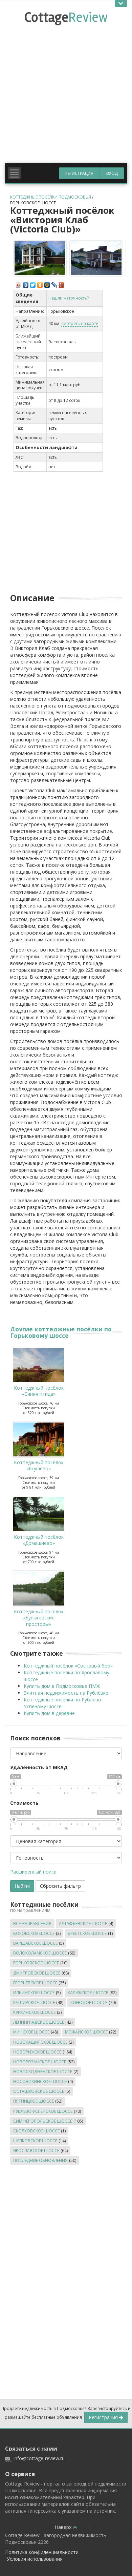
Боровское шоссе (34, 1933)
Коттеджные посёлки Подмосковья (51, 197)
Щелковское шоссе (35, 2141)
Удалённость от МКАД (39, 1767)
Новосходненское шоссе (43, 2072)
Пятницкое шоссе (34, 2101)
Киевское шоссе (89, 2002)
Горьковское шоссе (33, 203)
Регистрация (79, 173)
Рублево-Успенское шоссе (43, 2111)
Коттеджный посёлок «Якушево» (39, 1465)
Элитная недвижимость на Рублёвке (66, 1693)
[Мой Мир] (47, 283)
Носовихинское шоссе (40, 2081)
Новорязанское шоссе (40, 2062)
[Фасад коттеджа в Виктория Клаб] (40, 258)
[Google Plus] (61, 283)
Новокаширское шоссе (40, 2042)
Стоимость (24, 1803)
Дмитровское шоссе (37, 1973)
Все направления (32, 1924)
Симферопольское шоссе (43, 2121)
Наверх (64, 2527)
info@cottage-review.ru (39, 2458)
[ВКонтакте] (26, 283)
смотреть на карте (80, 323)
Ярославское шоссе (36, 2151)
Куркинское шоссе (34, 2012)
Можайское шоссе (86, 2032)
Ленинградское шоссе (39, 2022)
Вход (112, 173)
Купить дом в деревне (49, 1713)
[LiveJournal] (54, 283)
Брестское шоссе (87, 1933)
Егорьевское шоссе (35, 1983)
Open (121, 4)
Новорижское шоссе (37, 2052)
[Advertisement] (66, 90)
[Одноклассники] (40, 283)
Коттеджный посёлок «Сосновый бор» (68, 1666)
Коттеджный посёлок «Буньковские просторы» (39, 1618)
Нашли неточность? (69, 298)
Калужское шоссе (88, 1993)
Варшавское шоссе (35, 1943)
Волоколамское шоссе (40, 1953)
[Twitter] (33, 283)
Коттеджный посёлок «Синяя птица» (39, 1391)
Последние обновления (40, 2160)
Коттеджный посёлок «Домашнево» (39, 1540)
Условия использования (35, 2559)
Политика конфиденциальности (42, 2552)
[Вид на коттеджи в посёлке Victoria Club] (96, 258)
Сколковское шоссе (36, 2131)
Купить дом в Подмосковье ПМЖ (62, 1686)
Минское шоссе (31, 2032)
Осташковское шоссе (39, 2091)
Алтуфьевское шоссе (83, 1924)
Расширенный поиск (33, 1872)
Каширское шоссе (34, 2002)
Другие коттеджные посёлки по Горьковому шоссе (61, 1332)
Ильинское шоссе (34, 1993)
